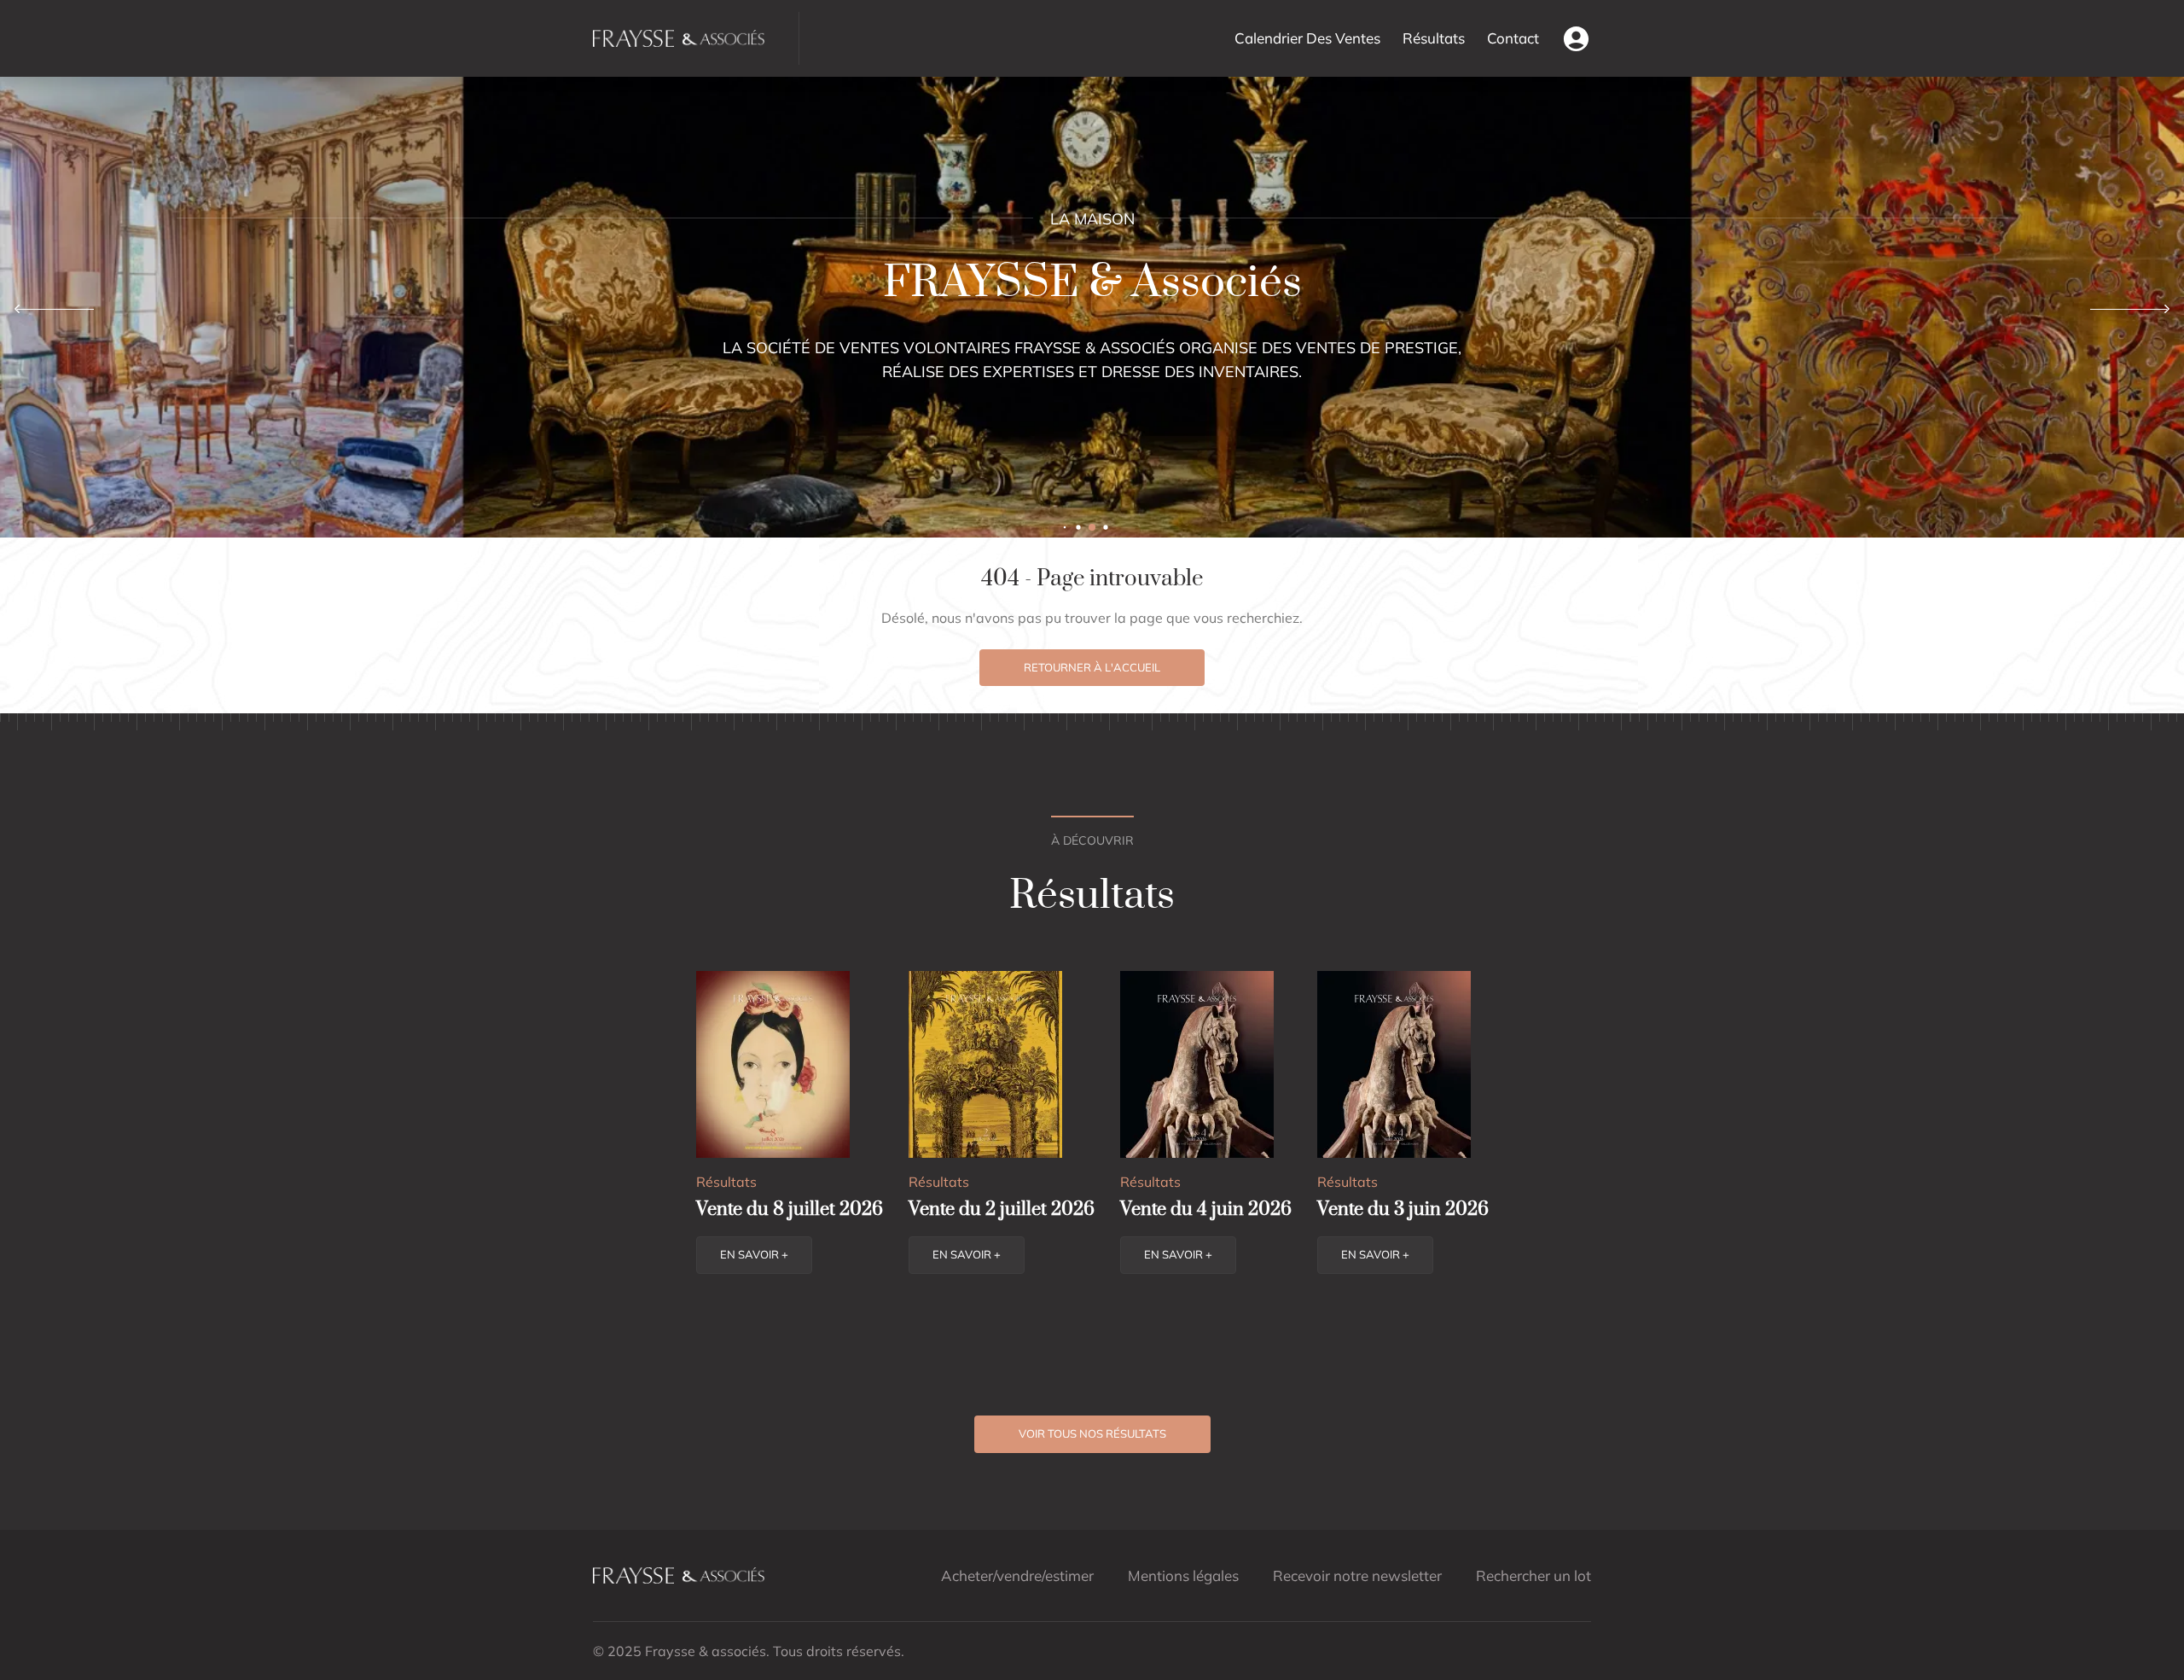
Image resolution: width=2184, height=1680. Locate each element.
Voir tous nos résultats (1092, 1433)
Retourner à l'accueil (1092, 667)
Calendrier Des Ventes (1307, 38)
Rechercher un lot (1533, 1575)
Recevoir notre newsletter (1357, 1575)
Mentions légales (1183, 1575)
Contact (1513, 38)
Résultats (1434, 38)
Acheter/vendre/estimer (1017, 1575)
